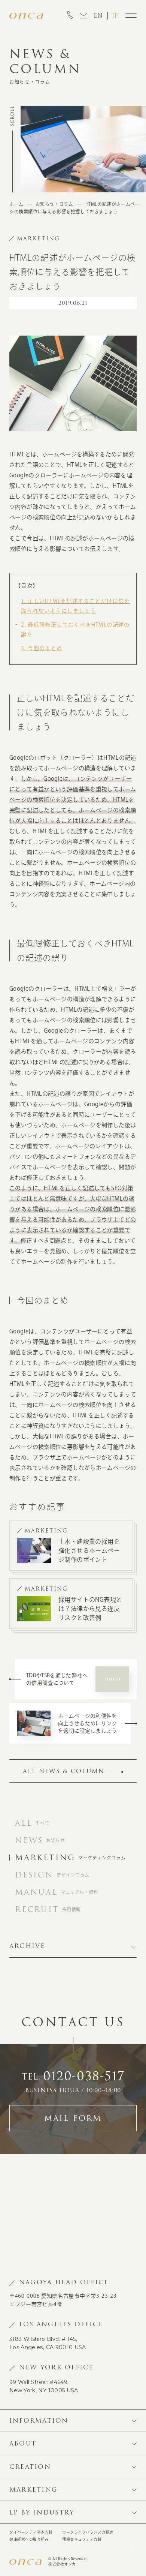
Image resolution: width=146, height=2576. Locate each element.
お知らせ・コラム (54, 204)
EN (98, 16)
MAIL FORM (73, 2118)
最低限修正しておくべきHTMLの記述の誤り (75, 630)
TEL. (73, 2077)
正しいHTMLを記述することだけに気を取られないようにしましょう (75, 606)
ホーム (16, 204)
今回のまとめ (42, 648)
